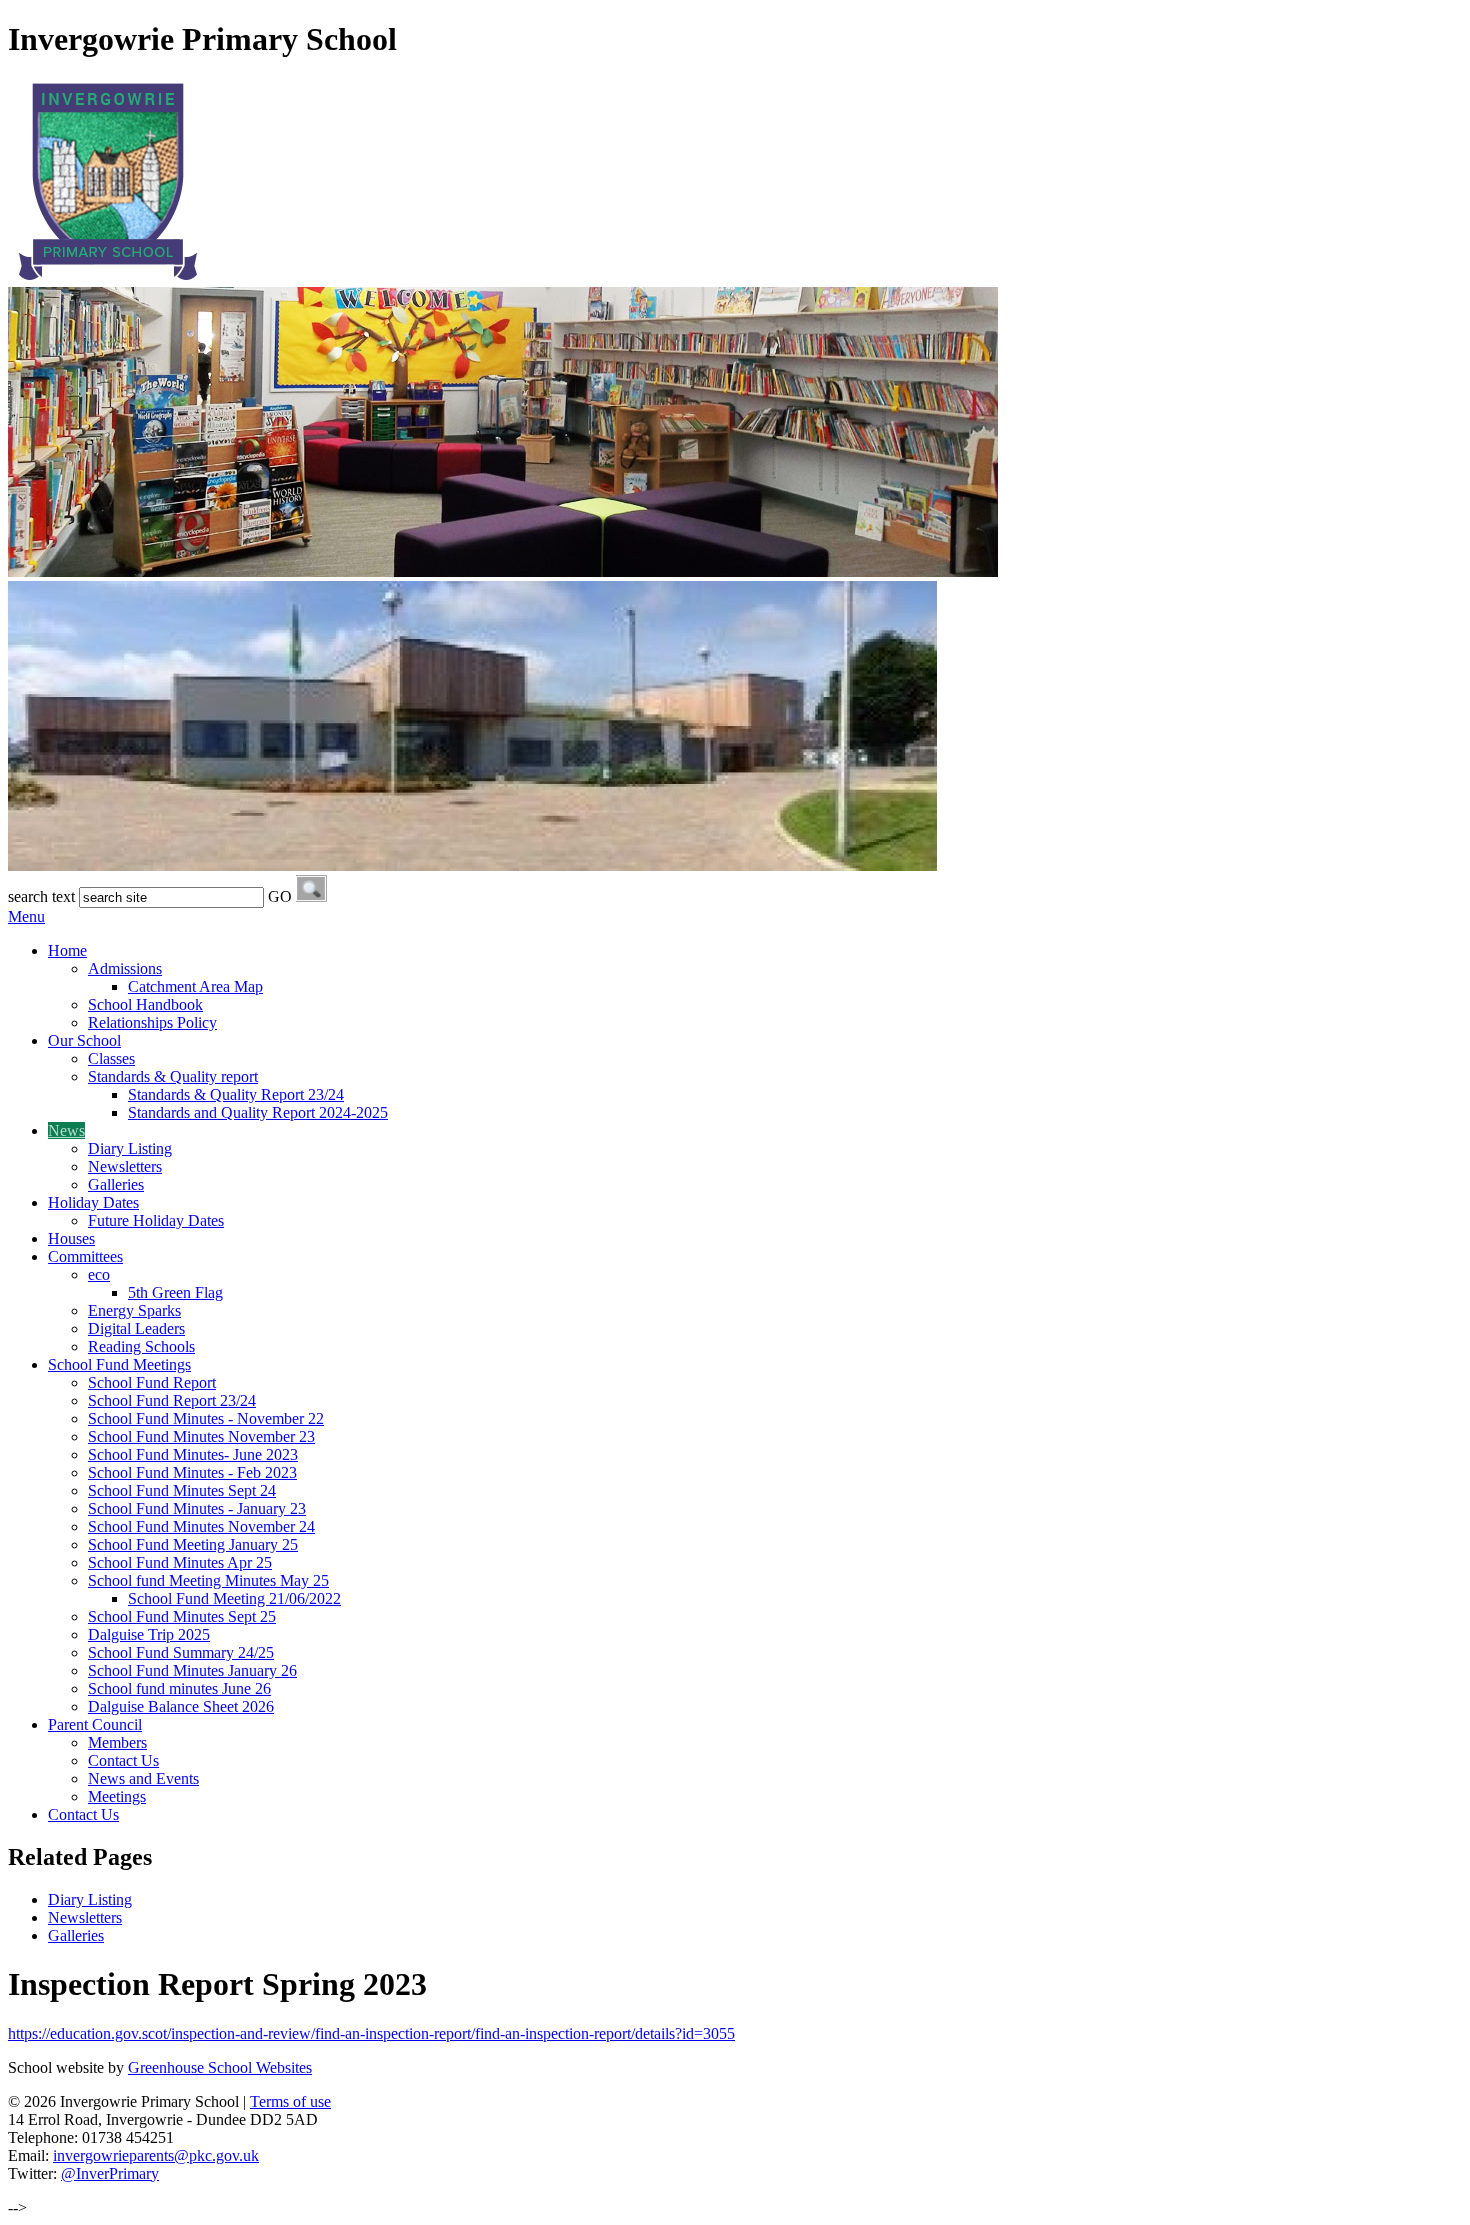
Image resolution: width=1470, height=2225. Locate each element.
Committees (85, 1256)
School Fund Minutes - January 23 (197, 1508)
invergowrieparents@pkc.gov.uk (156, 2155)
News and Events (143, 1778)
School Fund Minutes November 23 (201, 1436)
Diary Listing (130, 1148)
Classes (111, 1058)
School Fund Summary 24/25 (181, 1652)
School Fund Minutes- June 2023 (193, 1454)
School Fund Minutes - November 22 (206, 1418)
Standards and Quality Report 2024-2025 (258, 1112)
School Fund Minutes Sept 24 (182, 1490)
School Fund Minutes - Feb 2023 (192, 1472)
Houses (71, 1238)
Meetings (117, 1796)
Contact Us (123, 1760)
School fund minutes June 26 (179, 1688)
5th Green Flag (175, 1292)
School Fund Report (152, 1382)
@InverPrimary (110, 2173)
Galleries (116, 1184)
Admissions (125, 968)
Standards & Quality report (173, 1076)
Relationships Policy (152, 1022)
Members (117, 1742)
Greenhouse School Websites (220, 2067)
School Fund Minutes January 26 (192, 1670)
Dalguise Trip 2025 (149, 1634)
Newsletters (125, 1166)
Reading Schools (141, 1346)
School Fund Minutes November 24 (201, 1526)
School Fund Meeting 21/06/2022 (234, 1598)
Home (67, 950)
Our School (84, 1040)
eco (99, 1274)
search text (41, 896)
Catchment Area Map (195, 986)
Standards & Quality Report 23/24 (236, 1094)
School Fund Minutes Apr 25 (180, 1562)
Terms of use (290, 2101)
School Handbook (145, 1004)
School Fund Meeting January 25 (193, 1544)
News (66, 1130)
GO (280, 896)
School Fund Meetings (119, 1364)
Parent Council (95, 1724)
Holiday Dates (93, 1202)
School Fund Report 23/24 (172, 1400)
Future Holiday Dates (156, 1220)
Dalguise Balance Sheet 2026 (181, 1706)
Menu (26, 916)
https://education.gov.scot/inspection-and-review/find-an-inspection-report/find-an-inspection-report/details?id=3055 (371, 2033)
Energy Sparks (134, 1310)
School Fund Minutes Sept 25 (182, 1616)
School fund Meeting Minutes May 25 (208, 1580)
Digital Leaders (136, 1328)
